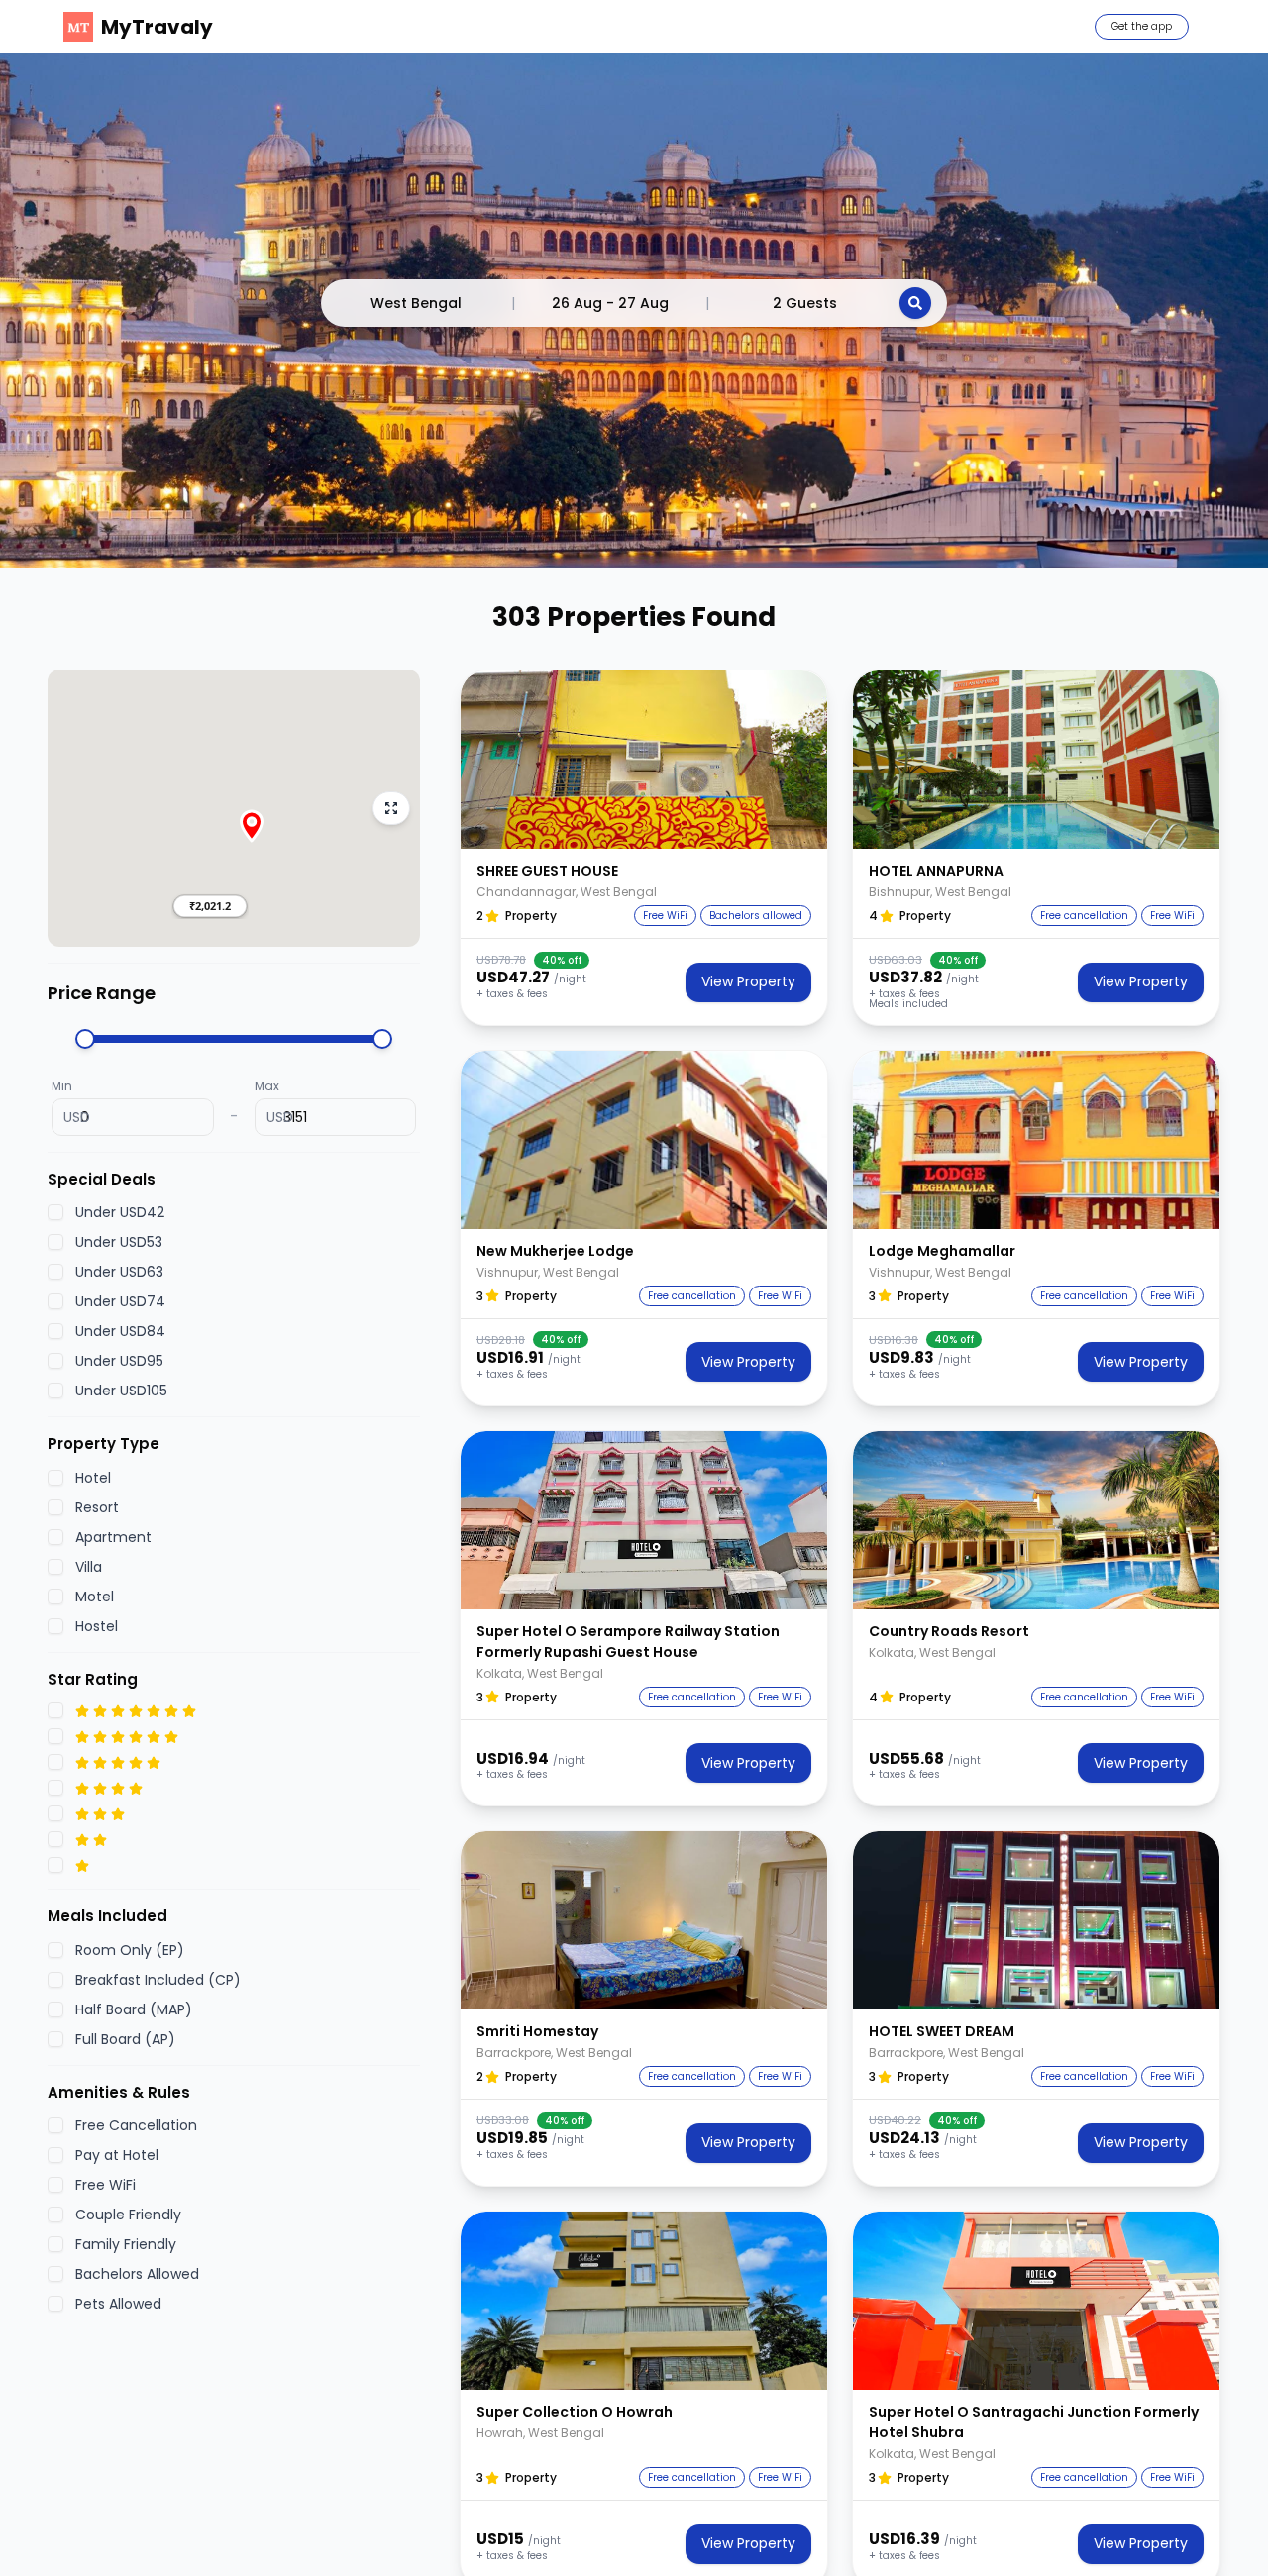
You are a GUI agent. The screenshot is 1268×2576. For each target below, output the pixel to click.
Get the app (1142, 26)
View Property (748, 981)
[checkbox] (55, 1213)
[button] (210, 906)
